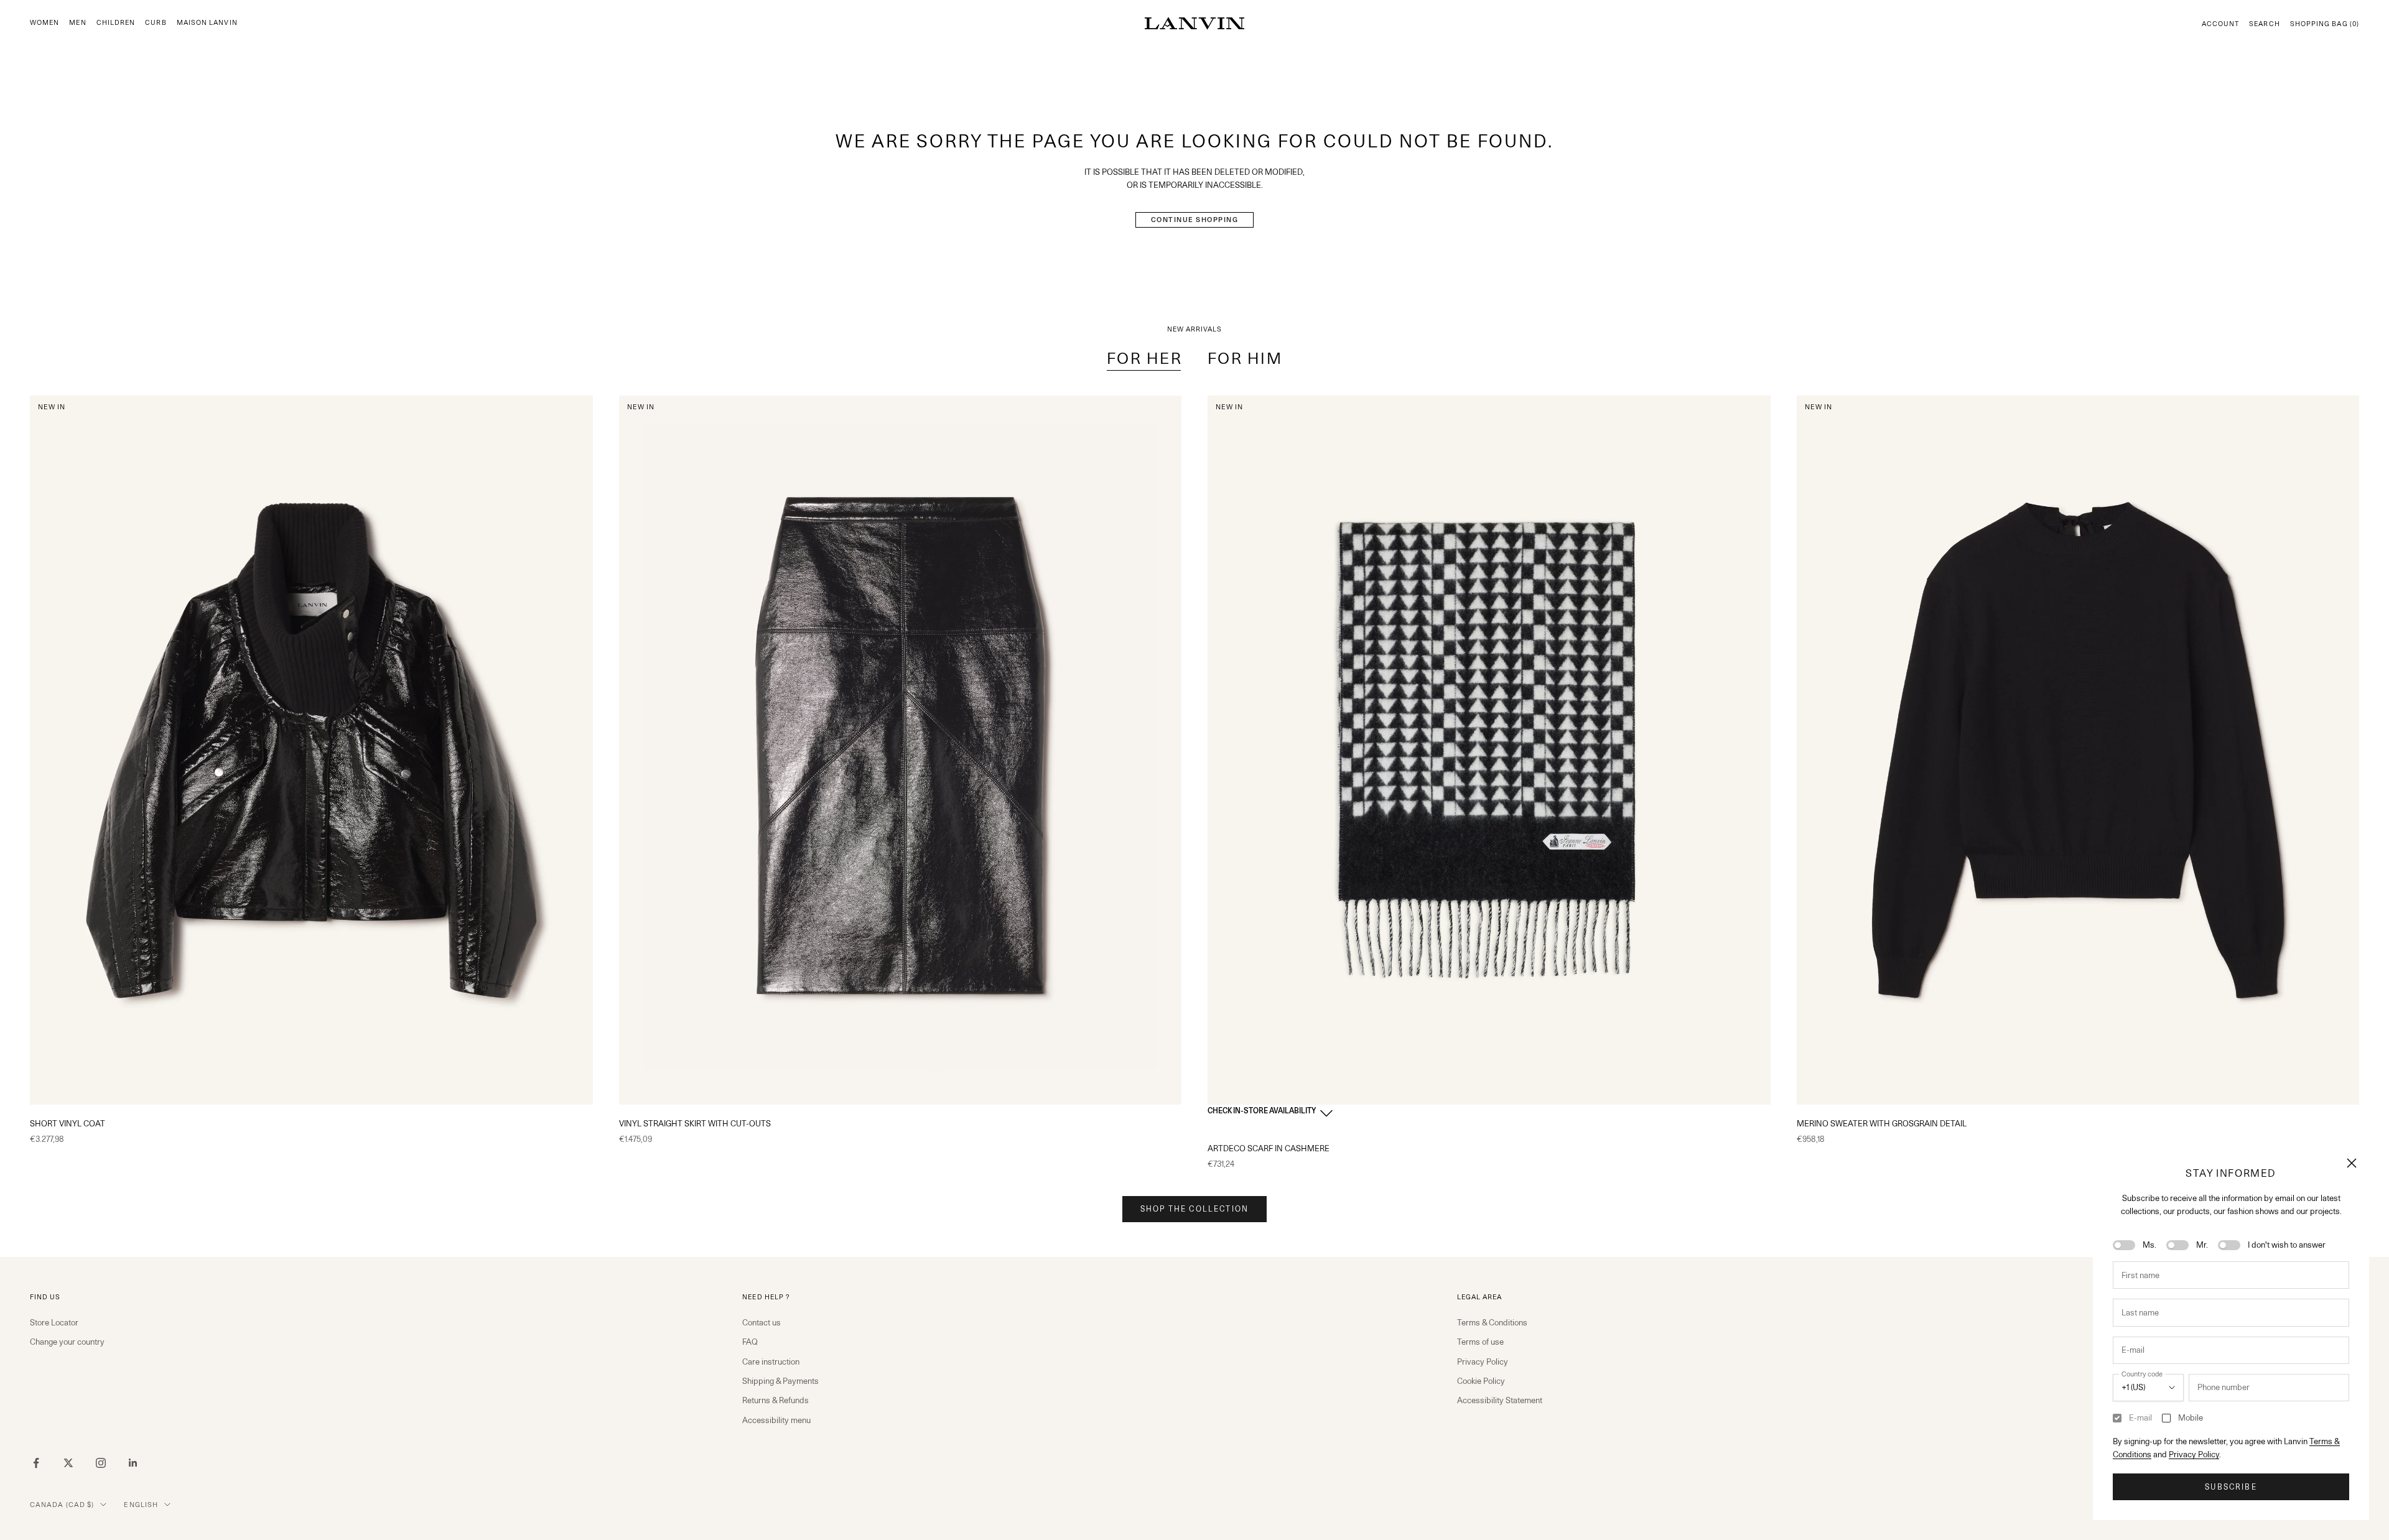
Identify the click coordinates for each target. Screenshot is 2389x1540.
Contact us (761, 1322)
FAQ (750, 1342)
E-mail (2140, 1417)
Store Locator (54, 1322)
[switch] (2124, 1245)
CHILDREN (116, 23)
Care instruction (771, 1361)
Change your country (67, 1342)
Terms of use (1480, 1342)
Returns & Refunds (775, 1400)
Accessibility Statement (1500, 1400)
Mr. (2202, 1245)
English (141, 1505)
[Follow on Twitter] (68, 1463)
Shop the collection (1194, 1209)
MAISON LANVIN (207, 23)
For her (1145, 358)
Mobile (2191, 1417)
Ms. (2149, 1245)
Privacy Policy (2194, 1454)
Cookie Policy (1481, 1381)
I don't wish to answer (2287, 1245)
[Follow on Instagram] (101, 1463)
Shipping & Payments (780, 1381)
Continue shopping (1195, 220)
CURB (156, 23)
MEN (77, 23)
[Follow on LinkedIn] (133, 1463)
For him (1245, 358)
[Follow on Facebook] (36, 1463)
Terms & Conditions (1492, 1322)
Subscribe (2231, 1487)
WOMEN (44, 23)
